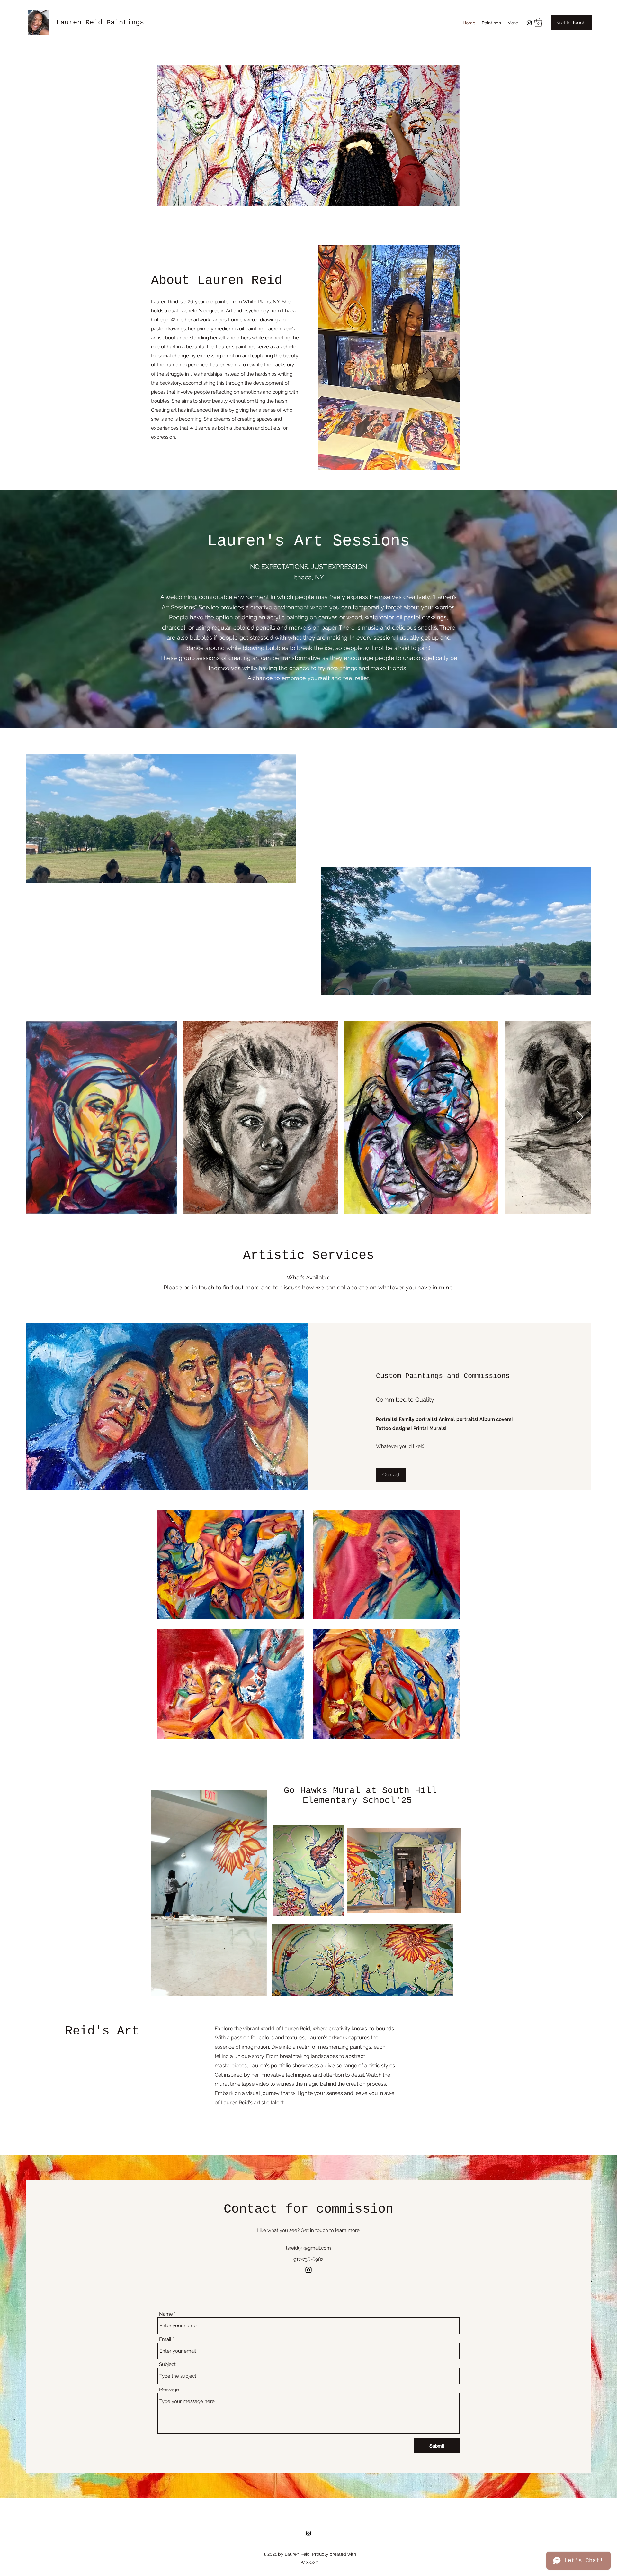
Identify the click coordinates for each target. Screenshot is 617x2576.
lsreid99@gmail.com (308, 2248)
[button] (538, 22)
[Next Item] (580, 1117)
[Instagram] (529, 23)
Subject (167, 2365)
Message (169, 2390)
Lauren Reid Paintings (100, 23)
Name (166, 2314)
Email (165, 2339)
